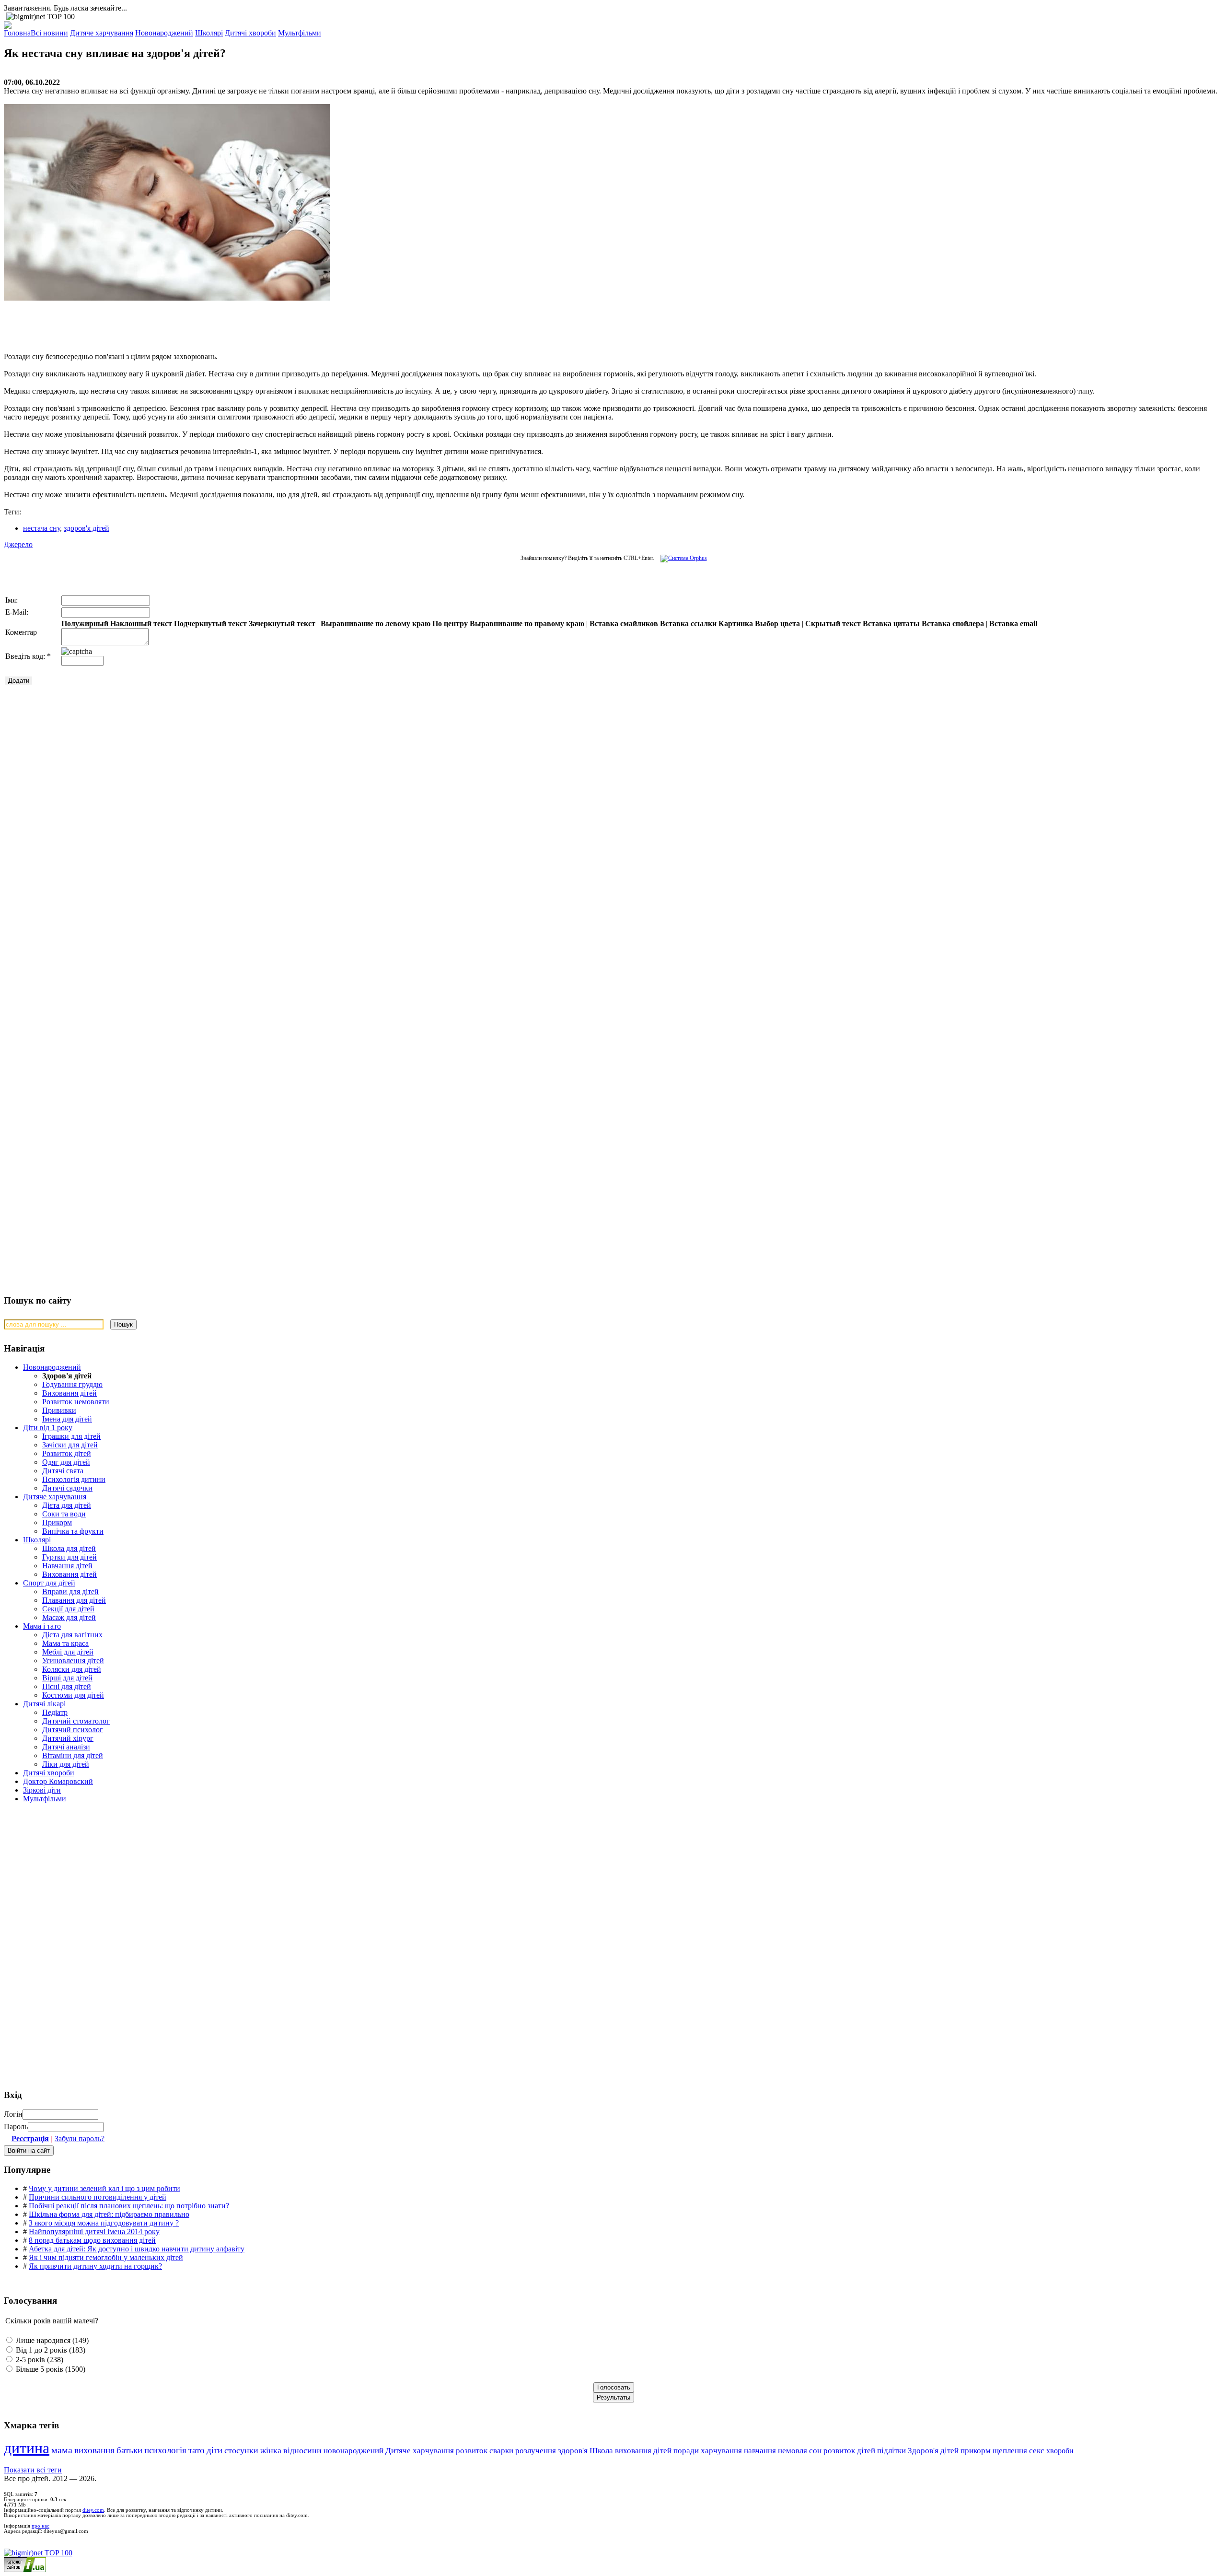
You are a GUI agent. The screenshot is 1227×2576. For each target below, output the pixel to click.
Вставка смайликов (624, 624)
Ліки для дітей (66, 1764)
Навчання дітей (67, 1566)
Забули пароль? (80, 2139)
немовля (793, 2451)
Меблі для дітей (68, 1652)
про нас (41, 2526)
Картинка (736, 624)
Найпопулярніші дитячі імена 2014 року (94, 2232)
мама (62, 2450)
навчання (760, 2451)
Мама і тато (42, 1626)
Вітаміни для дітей (73, 1755)
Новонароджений (52, 1367)
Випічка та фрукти (73, 1531)
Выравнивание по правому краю (527, 624)
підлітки (891, 2451)
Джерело (18, 544)
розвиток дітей (849, 2451)
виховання (94, 2450)
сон (815, 2451)
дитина (27, 2448)
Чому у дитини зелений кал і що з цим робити (104, 2188)
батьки (129, 2450)
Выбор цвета (777, 624)
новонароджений (353, 2450)
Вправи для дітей (70, 1591)
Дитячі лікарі (44, 1704)
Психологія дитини (74, 1479)
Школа (601, 2451)
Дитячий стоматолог (76, 1721)
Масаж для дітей (69, 1617)
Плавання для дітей (74, 1600)
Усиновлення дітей (73, 1661)
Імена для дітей (67, 1419)
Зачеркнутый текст (282, 624)
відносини (302, 2450)
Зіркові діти (42, 1790)
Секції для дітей (68, 1609)
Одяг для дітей (66, 1462)
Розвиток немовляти (76, 1402)
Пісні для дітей (67, 1686)
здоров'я (573, 2451)
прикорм (976, 2451)
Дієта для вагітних (72, 1635)
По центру (450, 624)
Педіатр (55, 1712)
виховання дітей (643, 2451)
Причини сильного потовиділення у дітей (98, 2197)
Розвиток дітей (67, 1453)
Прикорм (57, 1522)
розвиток (472, 2451)
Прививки (59, 1410)
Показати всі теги (33, 2470)
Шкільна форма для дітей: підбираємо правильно (109, 2214)
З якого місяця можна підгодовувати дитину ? (104, 2223)
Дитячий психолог (73, 1730)
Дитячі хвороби (49, 1773)
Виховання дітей (69, 1393)
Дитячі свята (63, 1471)
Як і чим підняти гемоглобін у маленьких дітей (106, 2257)
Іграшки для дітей (71, 1436)
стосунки (241, 2450)
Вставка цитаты (891, 624)
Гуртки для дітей (69, 1557)
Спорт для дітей (49, 1583)
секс (1037, 2451)
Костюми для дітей (73, 1695)
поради (686, 2451)
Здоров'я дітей (933, 2451)
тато (197, 2450)
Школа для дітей (69, 1548)
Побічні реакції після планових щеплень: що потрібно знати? (129, 2206)
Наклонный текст (141, 624)
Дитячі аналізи (66, 1747)
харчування (721, 2451)
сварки (501, 2451)
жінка (271, 2450)
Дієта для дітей (67, 1505)
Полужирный (85, 624)
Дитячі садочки (67, 1488)
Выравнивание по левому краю (376, 624)
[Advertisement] (148, 322)
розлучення (536, 2451)
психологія (165, 2450)
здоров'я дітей (87, 528)
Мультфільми (45, 1799)
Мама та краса (65, 1643)
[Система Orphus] (681, 558)
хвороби (1060, 2451)
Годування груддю (72, 1384)
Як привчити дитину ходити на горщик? (95, 2266)
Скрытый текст (833, 624)
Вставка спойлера (953, 624)
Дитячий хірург (68, 1738)
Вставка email (1013, 624)
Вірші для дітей (67, 1678)
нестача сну (41, 528)
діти (214, 2450)
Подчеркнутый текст (210, 624)
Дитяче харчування (55, 1497)
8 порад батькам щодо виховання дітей (92, 2240)
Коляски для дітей (72, 1669)
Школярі (37, 1540)
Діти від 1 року (48, 1428)
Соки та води (64, 1514)
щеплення (1010, 2451)
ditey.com (93, 2510)
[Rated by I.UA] (25, 2570)
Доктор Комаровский (58, 1781)
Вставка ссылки (688, 624)
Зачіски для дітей (70, 1445)
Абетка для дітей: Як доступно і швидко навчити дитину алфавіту (137, 2249)
